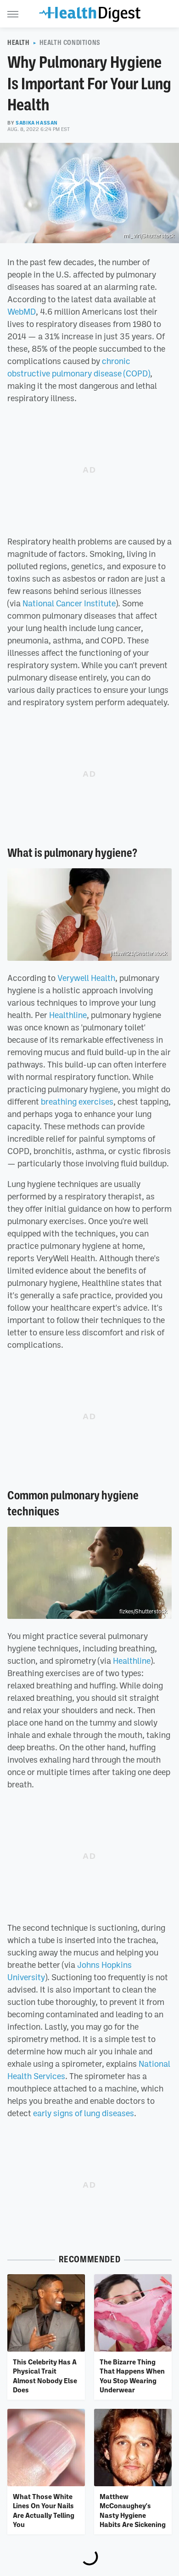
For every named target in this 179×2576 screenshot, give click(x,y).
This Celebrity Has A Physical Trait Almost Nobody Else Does (45, 2376)
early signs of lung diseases (84, 2113)
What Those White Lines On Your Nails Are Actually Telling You (44, 2510)
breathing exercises (77, 1101)
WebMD (22, 311)
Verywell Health (86, 978)
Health (19, 43)
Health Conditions (70, 43)
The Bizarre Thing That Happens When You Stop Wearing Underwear (132, 2376)
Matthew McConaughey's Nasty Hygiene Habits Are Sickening (133, 2510)
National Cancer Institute (69, 603)
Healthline (68, 1015)
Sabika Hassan (37, 123)
